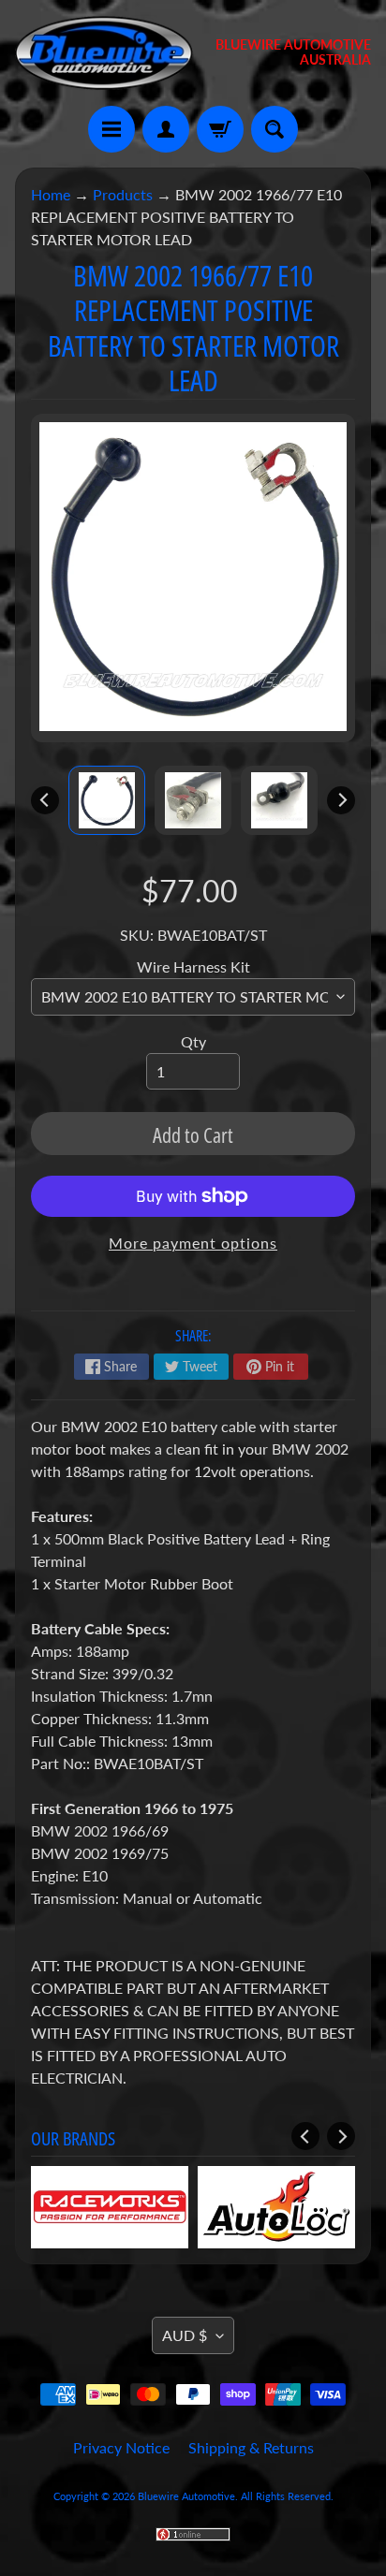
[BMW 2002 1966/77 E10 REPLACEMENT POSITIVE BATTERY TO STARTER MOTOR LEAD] (107, 800)
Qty (193, 1041)
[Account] (166, 129)
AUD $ (185, 2335)
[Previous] (45, 800)
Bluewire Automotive (186, 2496)
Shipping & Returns (251, 2447)
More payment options (193, 1243)
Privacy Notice (121, 2447)
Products (123, 194)
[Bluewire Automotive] (104, 53)
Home (51, 194)
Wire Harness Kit (193, 966)
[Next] (341, 800)
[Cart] (220, 129)
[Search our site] (275, 129)
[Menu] (111, 129)
